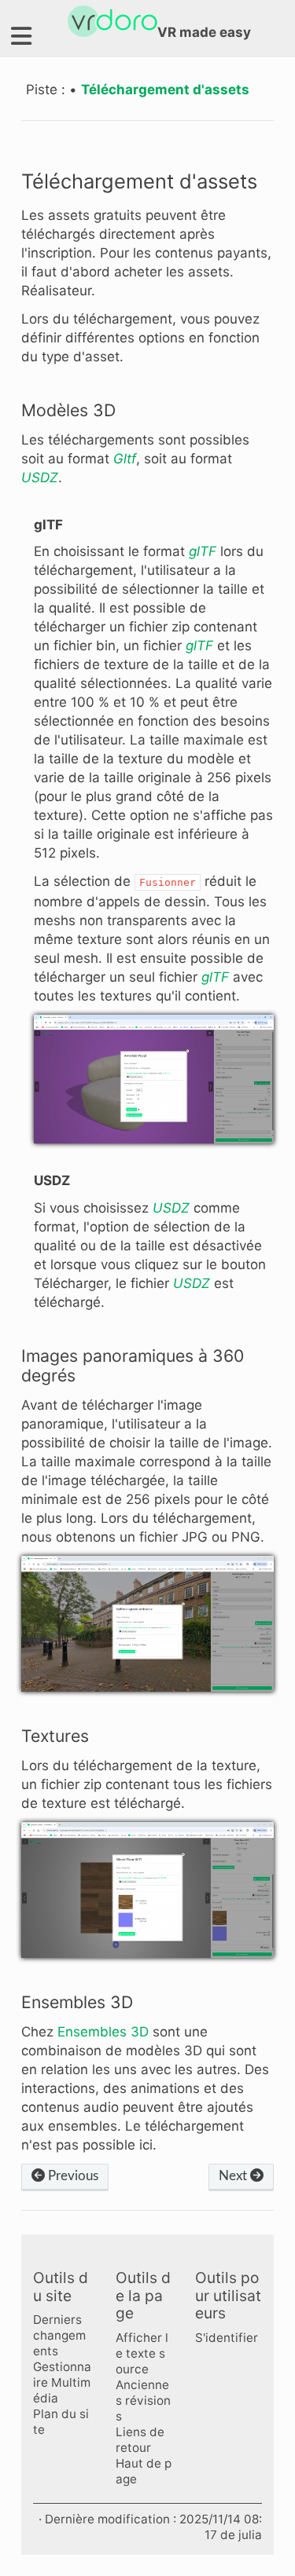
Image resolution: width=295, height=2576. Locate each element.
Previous (72, 2176)
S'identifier (227, 2338)
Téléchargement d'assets (165, 90)
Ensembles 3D (103, 2032)
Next (234, 2176)
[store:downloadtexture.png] (147, 1890)
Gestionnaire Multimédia (62, 2382)
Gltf (125, 459)
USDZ (40, 478)
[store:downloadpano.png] (147, 1624)
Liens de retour (140, 2440)
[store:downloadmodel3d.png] (154, 1079)
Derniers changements (59, 2335)
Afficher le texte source (142, 2353)
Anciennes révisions (143, 2400)
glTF (203, 551)
